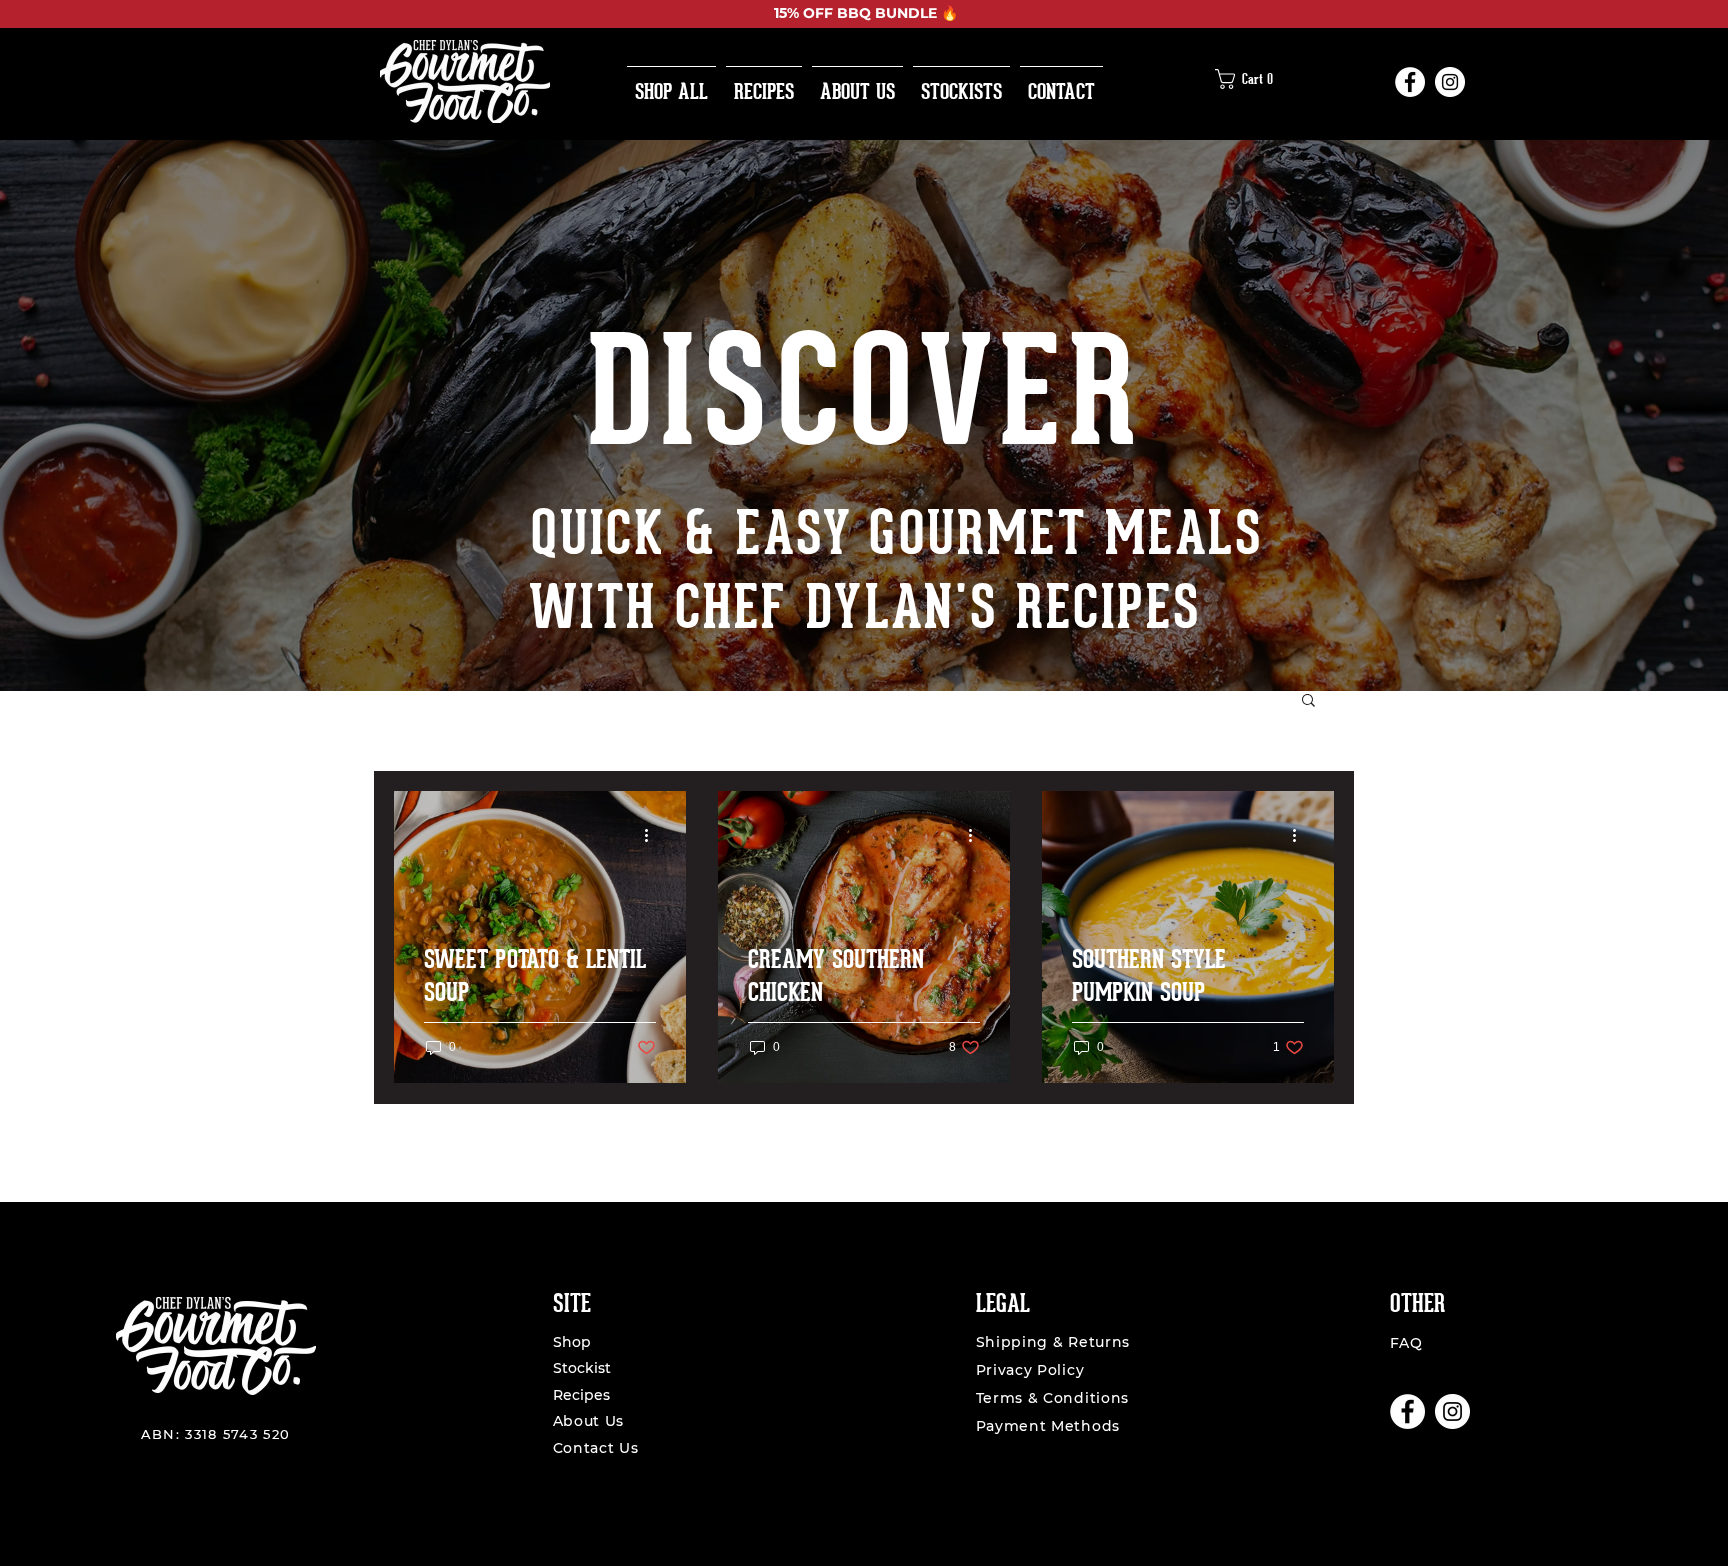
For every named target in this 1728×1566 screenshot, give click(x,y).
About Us (591, 1421)
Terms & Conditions (1053, 1398)
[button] (1249, 79)
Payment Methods (1048, 1426)
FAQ (1406, 1343)
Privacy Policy (1030, 1370)
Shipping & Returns (1053, 1342)
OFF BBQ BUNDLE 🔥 (878, 13)
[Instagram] (1450, 82)
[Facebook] (1410, 82)
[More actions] (653, 835)
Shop (572, 1342)
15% (786, 13)
